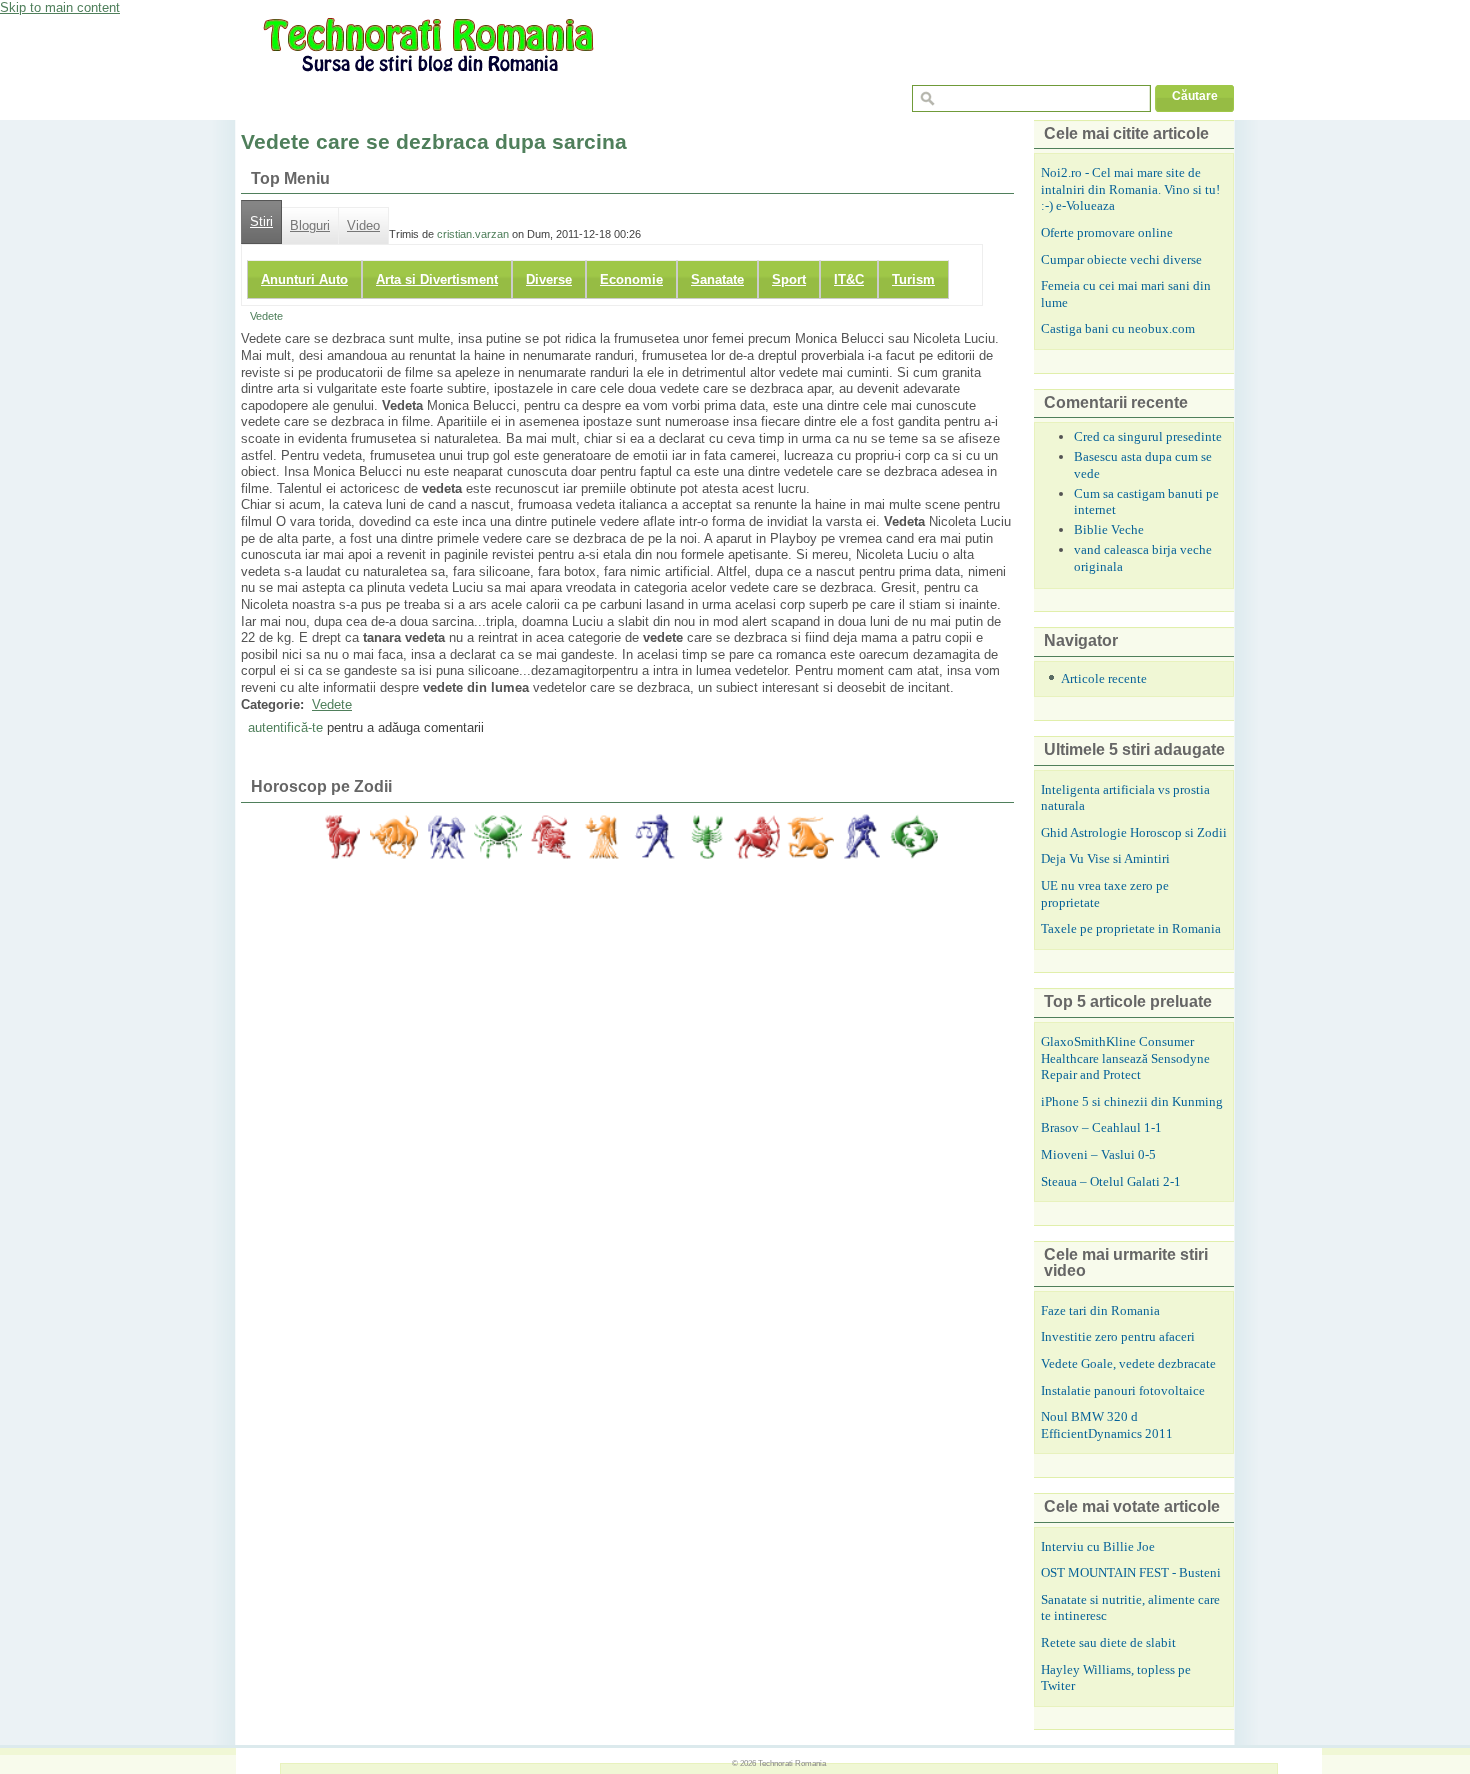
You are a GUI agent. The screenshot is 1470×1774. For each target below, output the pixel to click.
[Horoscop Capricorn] (810, 837)
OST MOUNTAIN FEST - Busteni (1131, 1572)
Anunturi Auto (304, 279)
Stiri (261, 222)
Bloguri (310, 226)
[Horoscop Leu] (550, 837)
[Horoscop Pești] (914, 837)
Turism (913, 279)
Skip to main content (60, 7)
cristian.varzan (473, 234)
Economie (631, 279)
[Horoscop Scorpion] (706, 837)
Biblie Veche (1109, 529)
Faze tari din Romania (1100, 1310)
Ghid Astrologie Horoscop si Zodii (1134, 832)
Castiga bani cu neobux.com (1118, 328)
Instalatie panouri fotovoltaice (1123, 1390)
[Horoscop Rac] (498, 837)
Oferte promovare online (1107, 232)
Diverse (549, 279)
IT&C (849, 279)
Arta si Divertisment (437, 279)
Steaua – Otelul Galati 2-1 (1111, 1181)
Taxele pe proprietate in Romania (1131, 928)
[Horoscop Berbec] (342, 837)
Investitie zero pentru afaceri (1118, 1336)
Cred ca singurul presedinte (1148, 436)
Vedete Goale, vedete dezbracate (1128, 1363)
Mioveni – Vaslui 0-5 (1098, 1154)
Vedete (266, 316)
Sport (789, 279)
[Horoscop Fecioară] (602, 837)
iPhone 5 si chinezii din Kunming (1132, 1101)
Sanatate (717, 279)
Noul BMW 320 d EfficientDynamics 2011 (1107, 1425)
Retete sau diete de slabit (1108, 1642)
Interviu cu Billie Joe (1098, 1546)
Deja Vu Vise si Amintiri (1105, 858)
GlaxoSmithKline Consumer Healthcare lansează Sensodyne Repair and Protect (1125, 1058)
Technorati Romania (792, 1763)
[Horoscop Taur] (394, 837)
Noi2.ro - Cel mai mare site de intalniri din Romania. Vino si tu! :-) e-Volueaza (1130, 189)
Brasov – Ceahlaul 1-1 (1101, 1127)
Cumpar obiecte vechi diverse (1121, 259)
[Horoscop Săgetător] (758, 837)
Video (363, 226)
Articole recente (1104, 678)
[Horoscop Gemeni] (446, 837)
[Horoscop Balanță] (654, 837)
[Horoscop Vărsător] (862, 837)
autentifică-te (285, 727)
